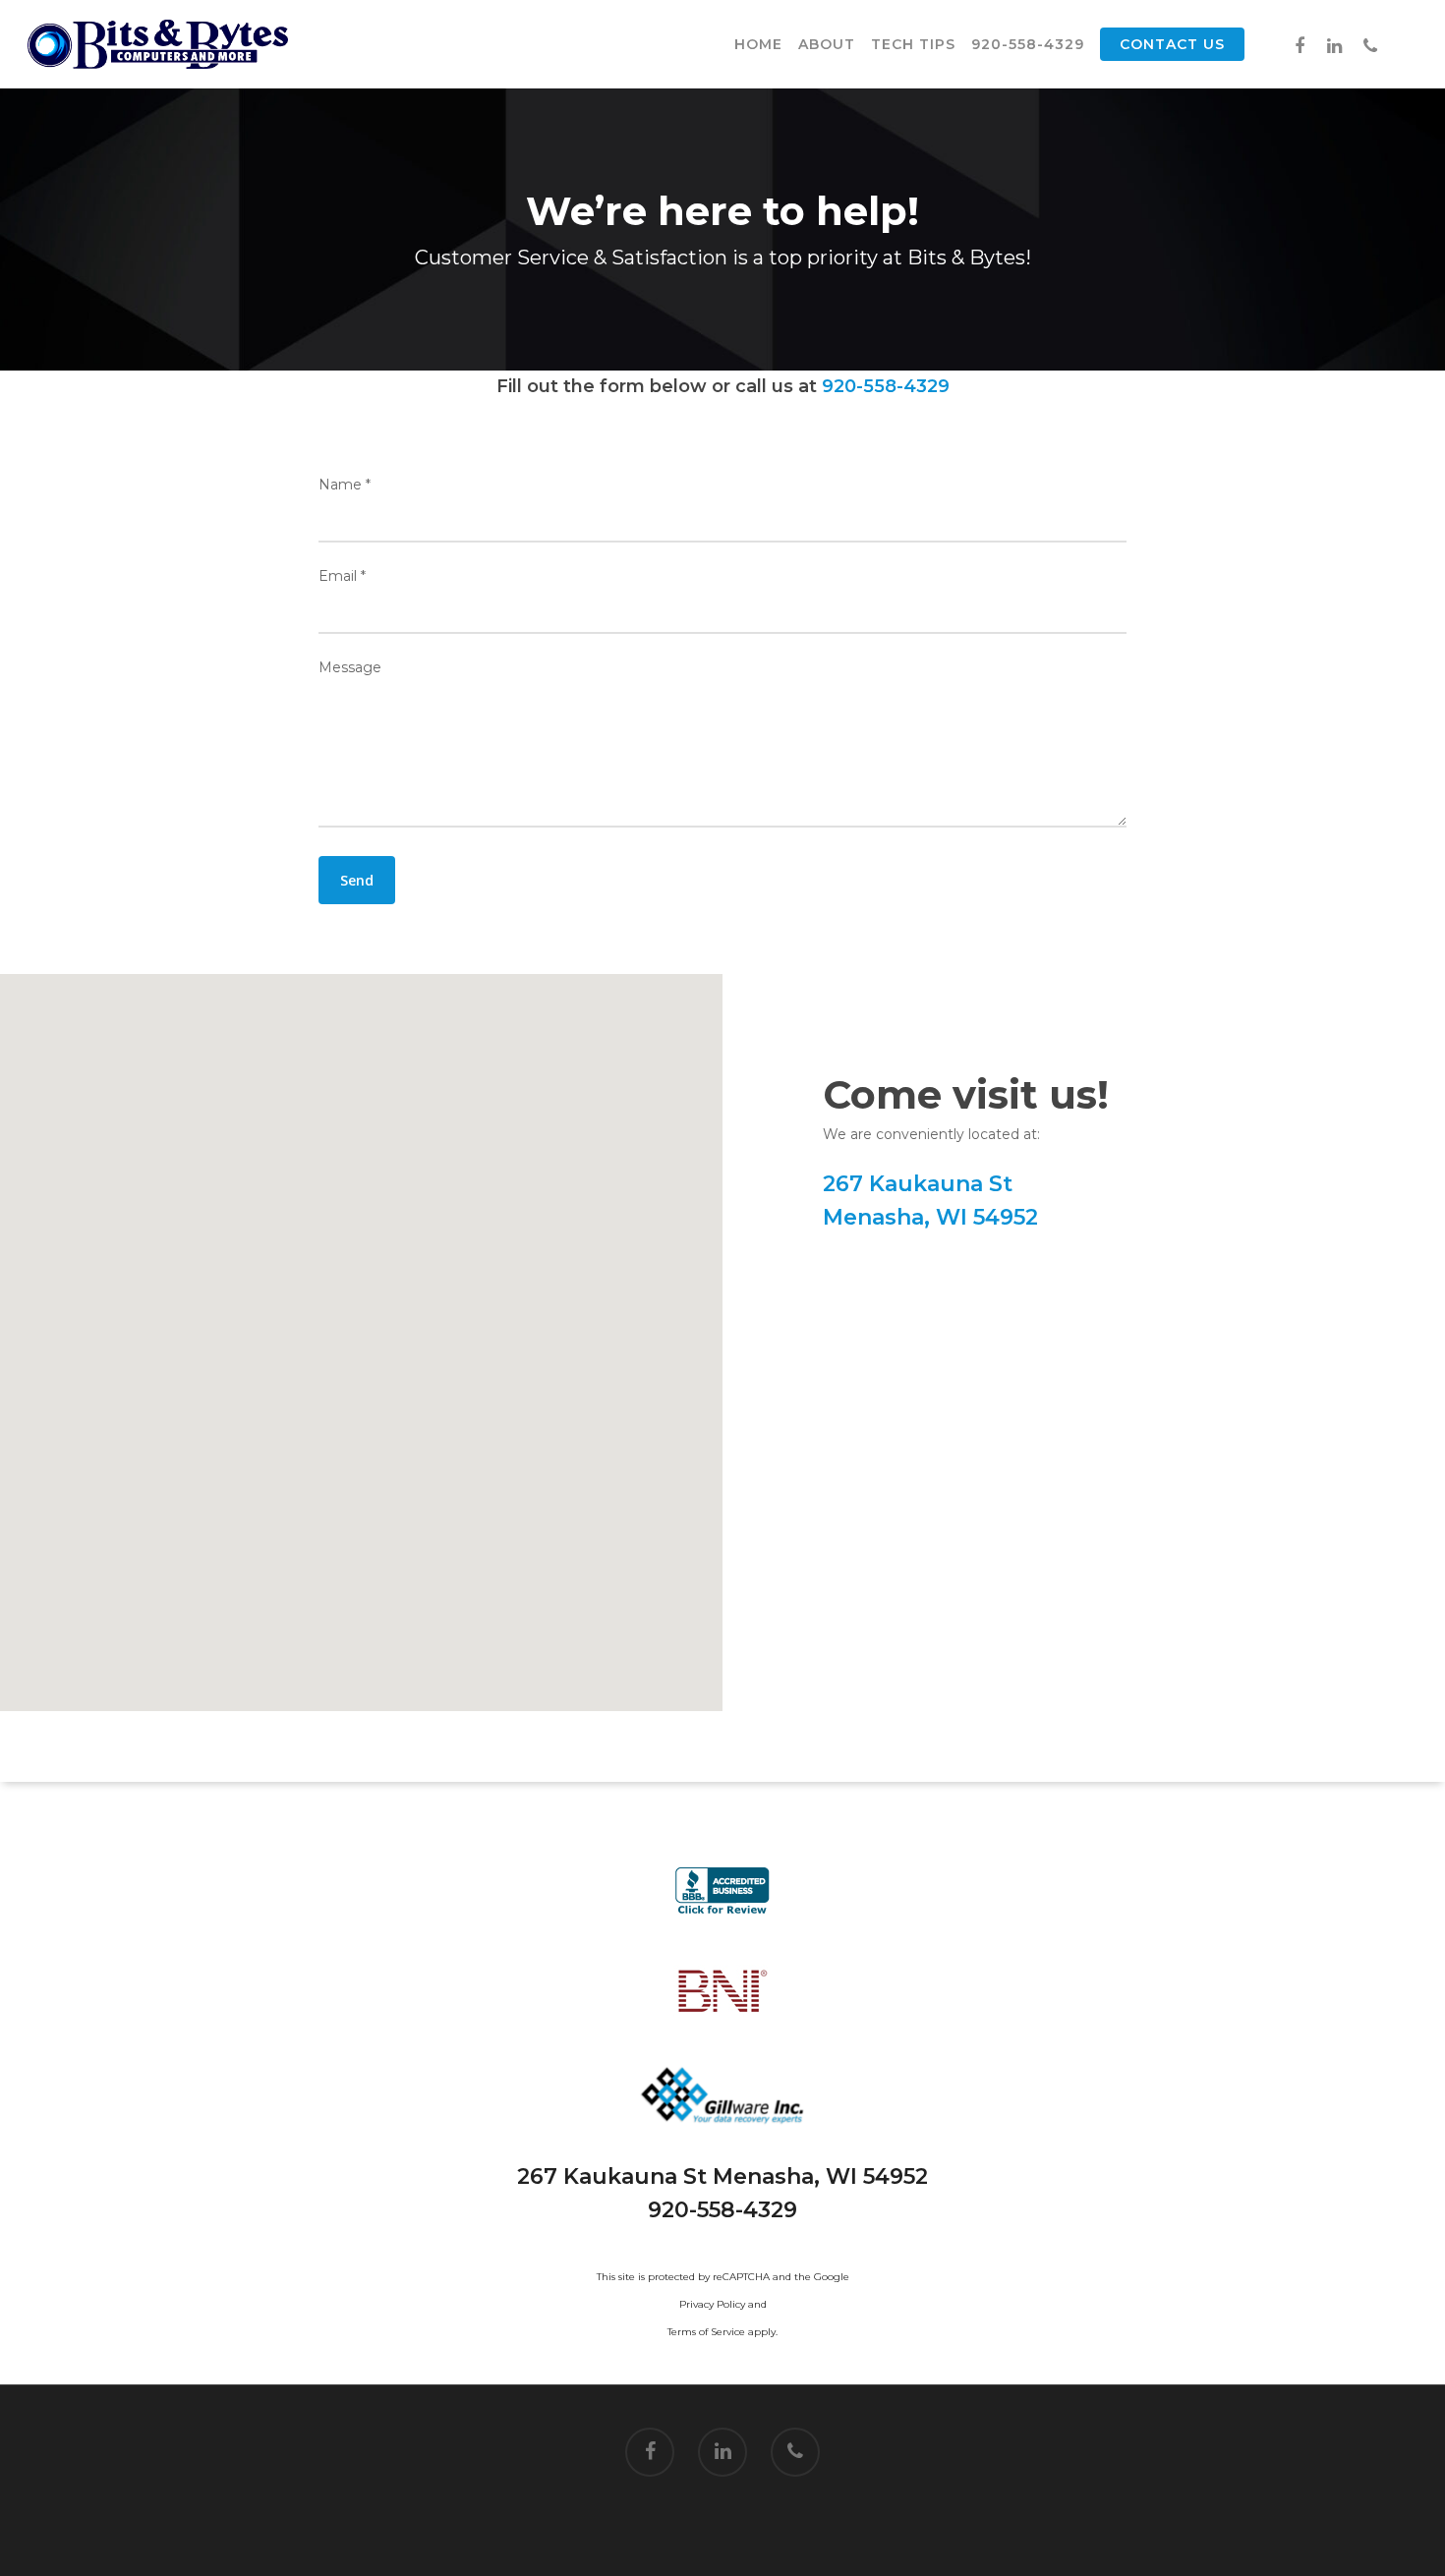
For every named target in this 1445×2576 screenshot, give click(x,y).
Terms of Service (706, 2332)
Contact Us (1172, 44)
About (827, 44)
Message (350, 667)
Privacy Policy (712, 2304)
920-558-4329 (1028, 44)
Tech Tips (913, 44)
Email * (342, 576)
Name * (345, 485)
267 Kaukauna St (918, 1184)
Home (758, 44)
